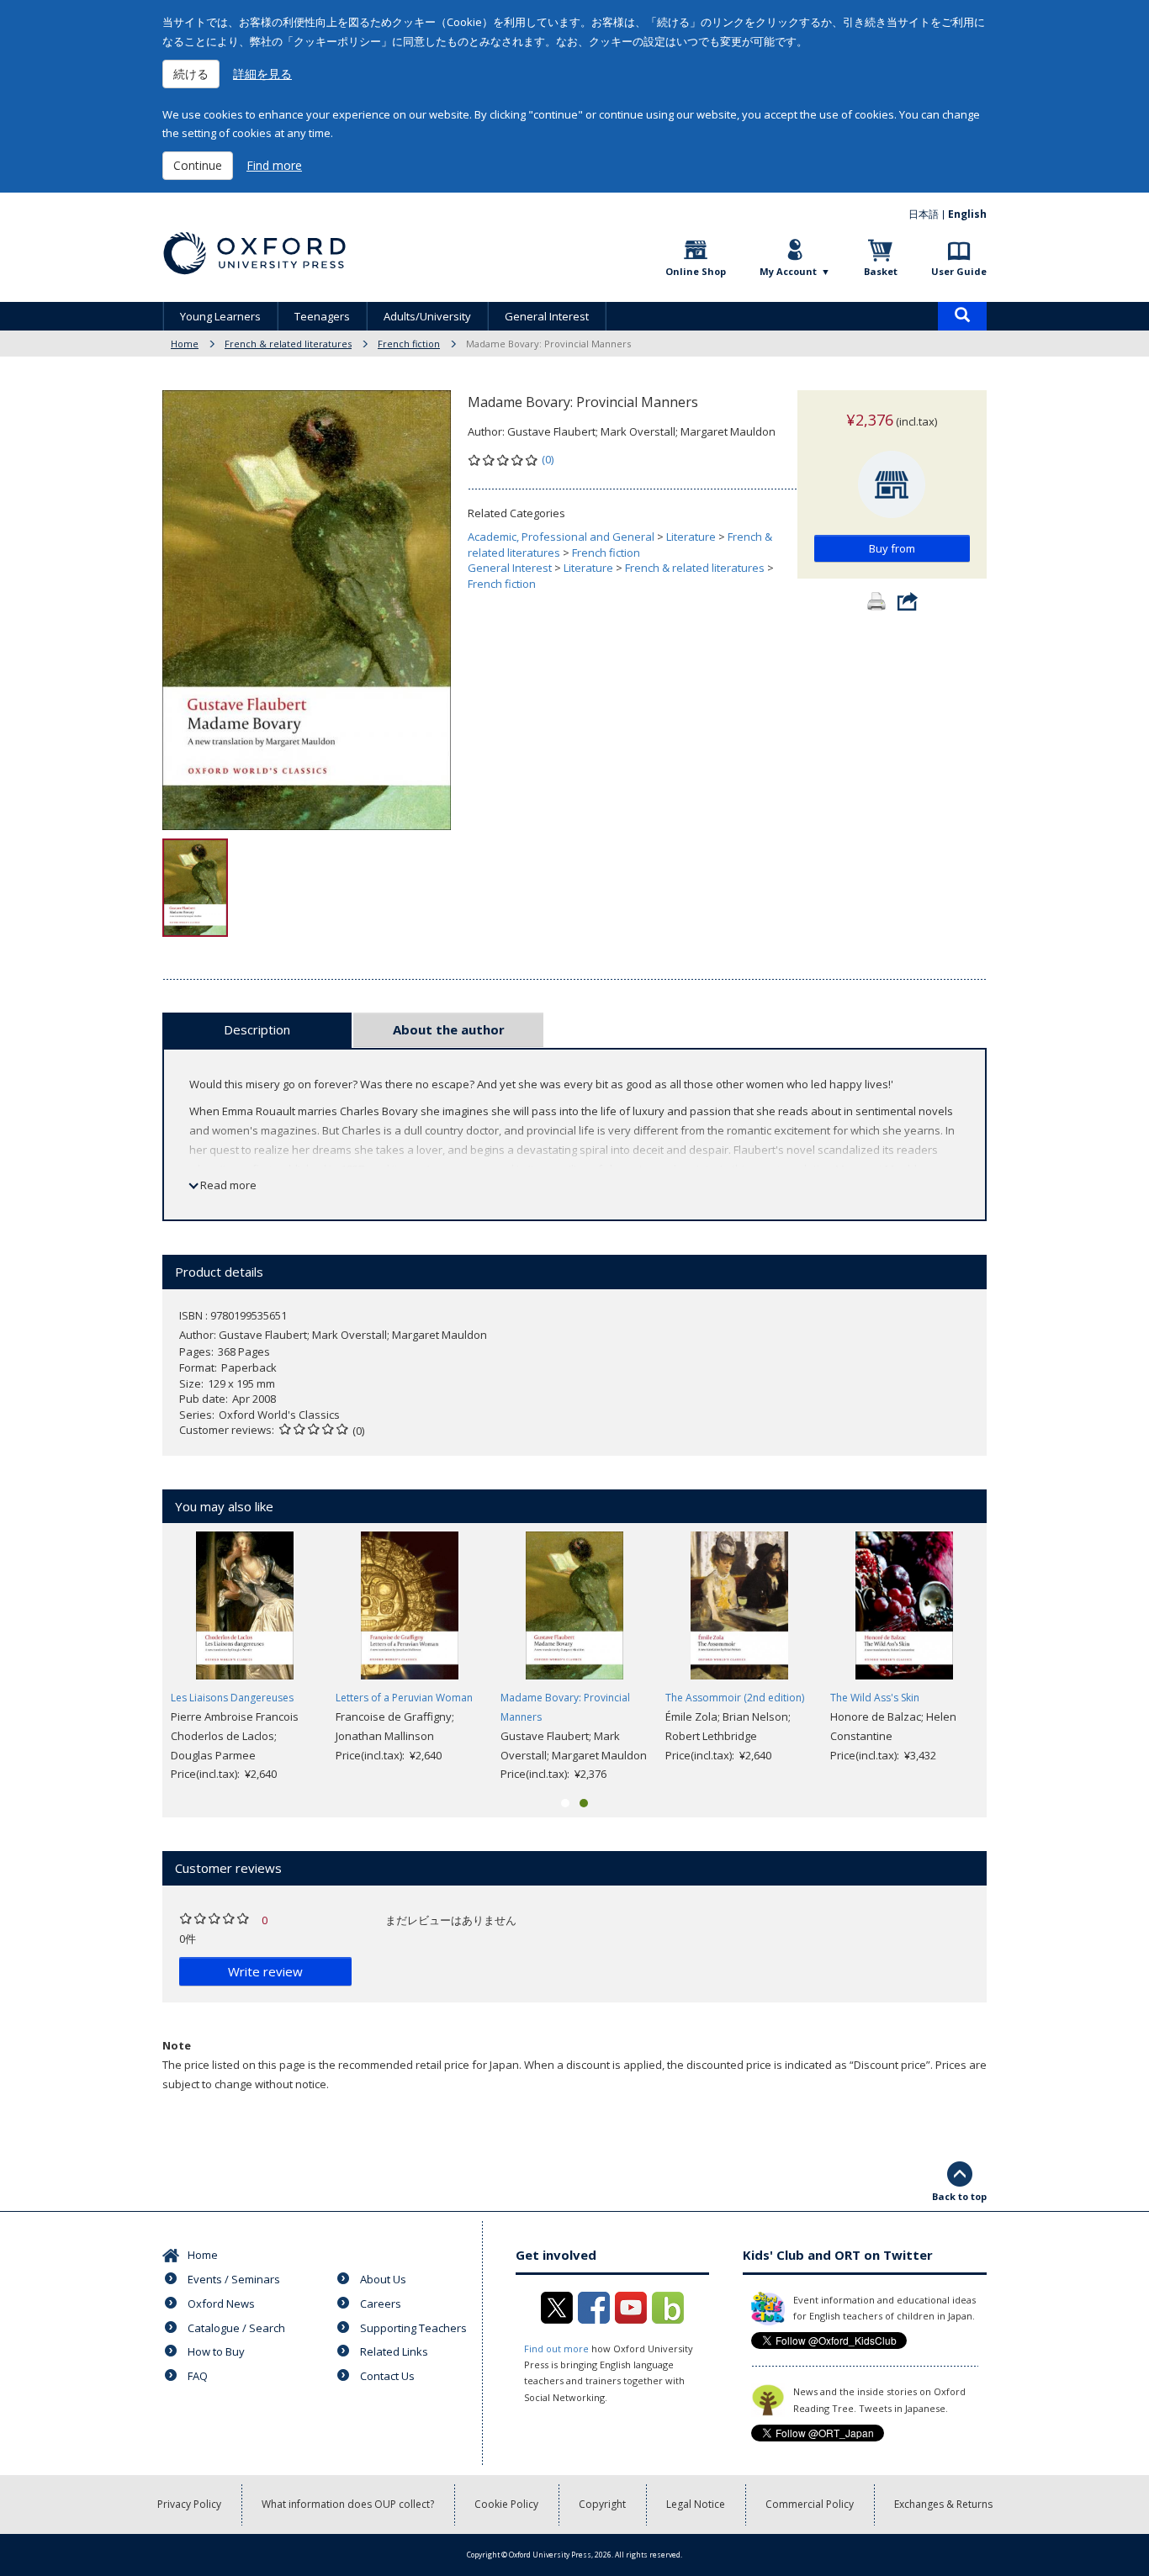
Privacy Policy (189, 2504)
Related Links (394, 2351)
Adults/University (427, 316)
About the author (449, 1029)
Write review (265, 1971)
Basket (881, 271)
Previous (137, 1658)
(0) (548, 459)
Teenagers (322, 316)
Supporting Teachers (413, 2328)
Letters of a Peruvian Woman (404, 1698)
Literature (691, 537)
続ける (191, 74)
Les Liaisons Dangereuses (232, 1698)
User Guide (959, 271)
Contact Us (387, 2376)
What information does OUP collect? (348, 2504)
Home (185, 344)
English (967, 214)
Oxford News (221, 2304)
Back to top (959, 2196)
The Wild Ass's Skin (875, 1698)
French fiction (409, 344)
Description (257, 1029)
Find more (274, 165)
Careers (381, 2304)
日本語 (924, 214)
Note (177, 2045)
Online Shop (696, 271)
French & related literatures (288, 344)
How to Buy (216, 2351)
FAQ (198, 2376)
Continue (198, 165)
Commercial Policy (810, 2504)
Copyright (602, 2504)
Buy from (892, 548)
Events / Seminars (234, 2279)
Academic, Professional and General (561, 537)
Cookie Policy (506, 2504)
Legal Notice (696, 2504)
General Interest (547, 316)
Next (1012, 1658)
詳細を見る (262, 74)
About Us (383, 2279)
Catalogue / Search (236, 2328)
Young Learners (220, 316)
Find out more (556, 2349)
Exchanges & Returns (943, 2504)
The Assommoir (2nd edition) (735, 1698)
